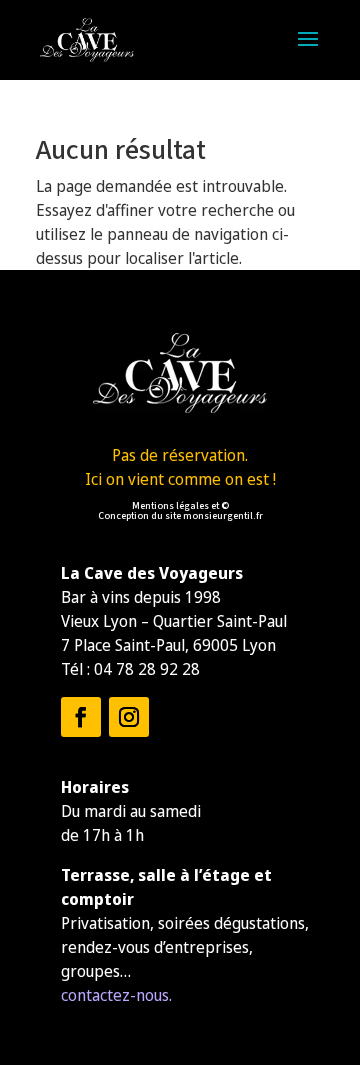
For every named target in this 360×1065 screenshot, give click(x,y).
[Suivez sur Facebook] (81, 717)
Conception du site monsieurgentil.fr (180, 516)
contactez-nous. (116, 995)
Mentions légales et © (180, 506)
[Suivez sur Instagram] (129, 717)
